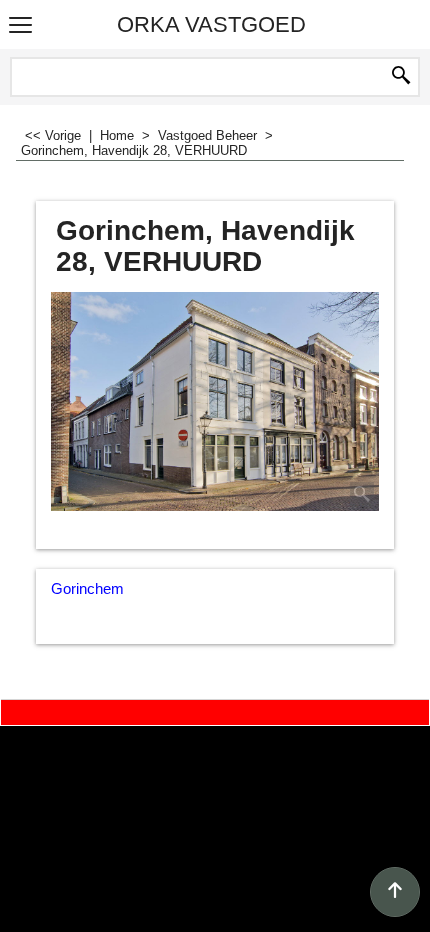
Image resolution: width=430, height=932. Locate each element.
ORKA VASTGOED (211, 24)
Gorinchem (87, 589)
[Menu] (20, 26)
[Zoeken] (401, 77)
